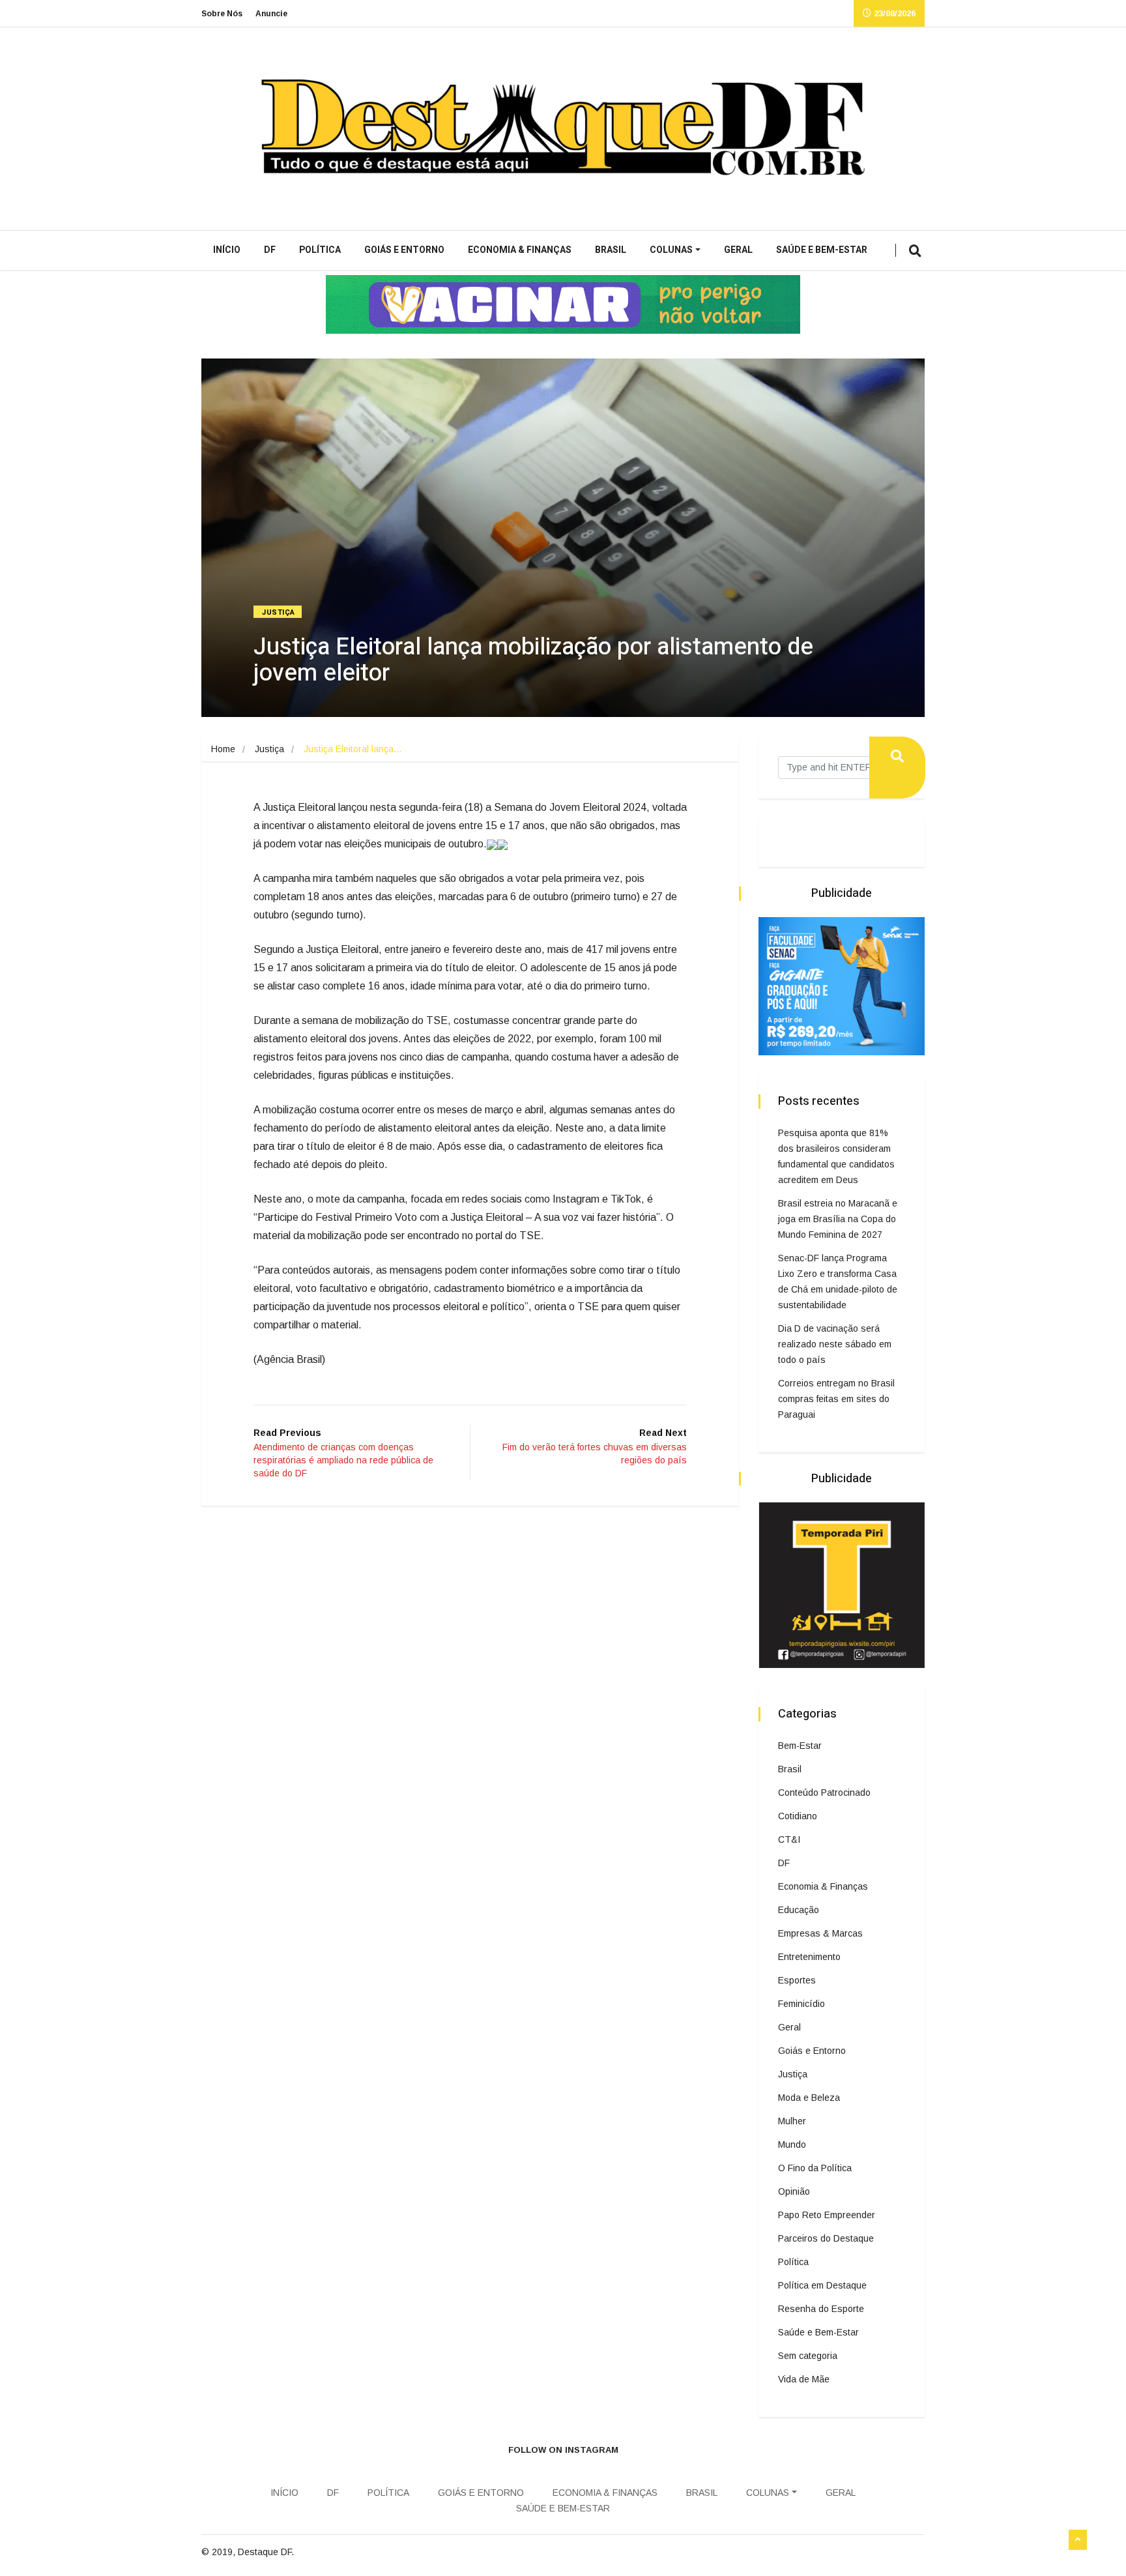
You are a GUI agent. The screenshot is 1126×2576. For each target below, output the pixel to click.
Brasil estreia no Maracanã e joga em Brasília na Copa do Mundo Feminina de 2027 (838, 1219)
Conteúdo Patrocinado (824, 1793)
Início (227, 250)
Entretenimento (809, 1957)
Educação (799, 1910)
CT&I (789, 1839)
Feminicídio (801, 2004)
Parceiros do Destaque (826, 2238)
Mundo (792, 2144)
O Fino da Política (815, 2168)
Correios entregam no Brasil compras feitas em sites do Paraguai (836, 1399)
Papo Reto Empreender (827, 2215)
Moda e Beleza (809, 2098)
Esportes (797, 1980)
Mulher (792, 2121)
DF (270, 250)
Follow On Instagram (563, 2450)
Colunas (671, 250)
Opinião (794, 2191)
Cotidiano (798, 1816)
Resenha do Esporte (821, 2309)
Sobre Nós (222, 14)
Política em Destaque (822, 2285)
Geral (738, 250)
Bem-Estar (800, 1746)
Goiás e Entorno (404, 250)
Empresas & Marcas (820, 1933)
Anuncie (271, 14)
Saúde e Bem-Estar (822, 250)
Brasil (611, 250)
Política (320, 250)
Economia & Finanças (520, 250)
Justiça (279, 612)
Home (223, 749)
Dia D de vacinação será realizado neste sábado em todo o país (835, 1344)
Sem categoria (808, 2356)
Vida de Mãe (804, 2379)
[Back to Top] (1078, 2540)
